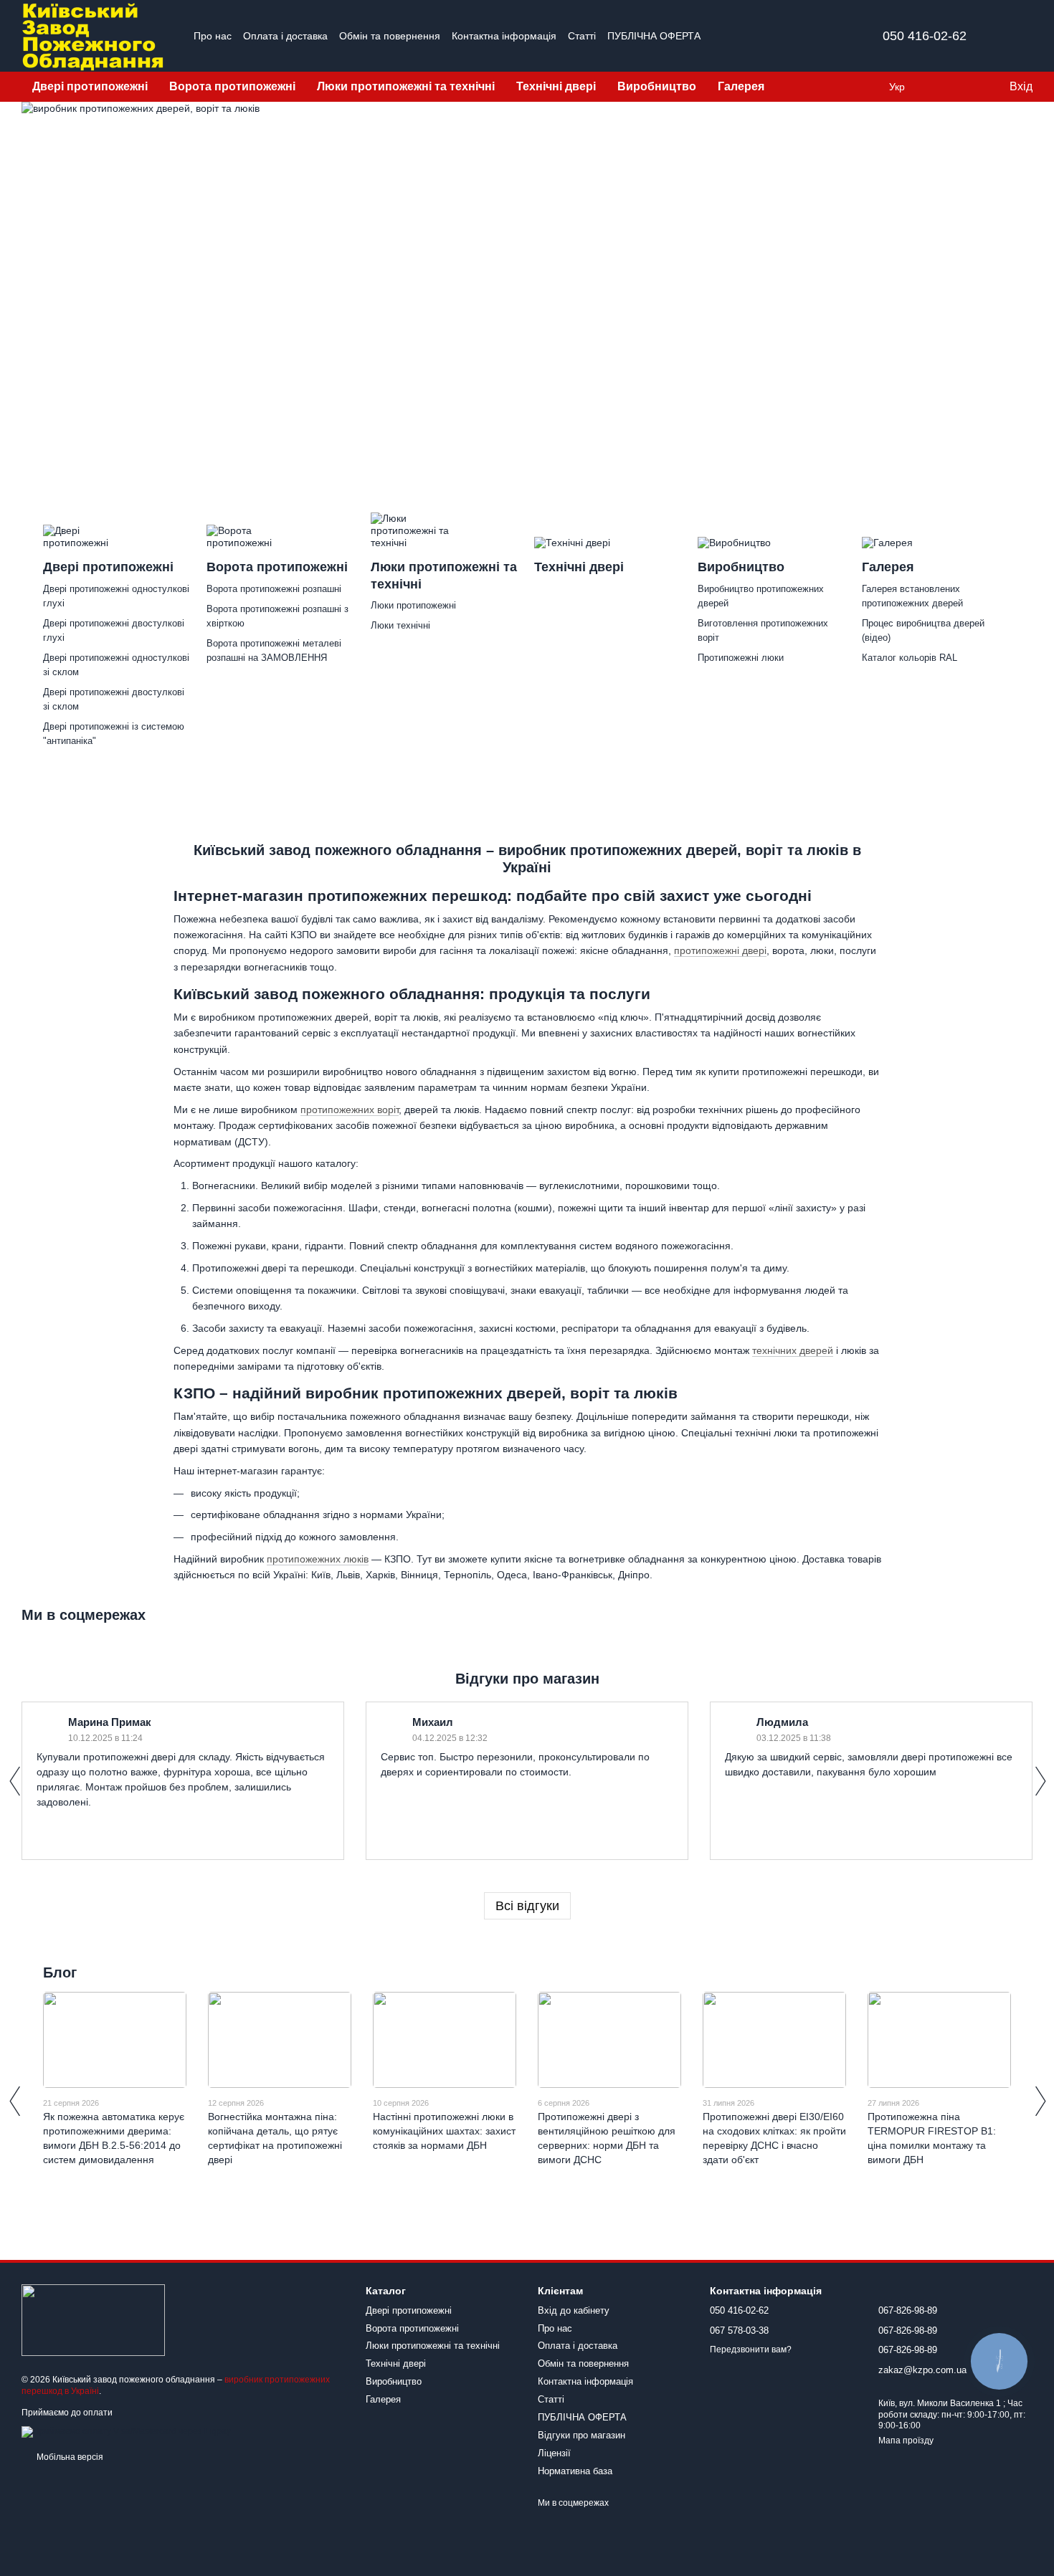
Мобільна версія (69, 2457)
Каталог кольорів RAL (910, 658)
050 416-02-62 (925, 36)
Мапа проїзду (906, 2441)
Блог (60, 1972)
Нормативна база (575, 2471)
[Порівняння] (939, 87)
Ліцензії (554, 2453)
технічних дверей (793, 1350)
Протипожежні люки (741, 658)
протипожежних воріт (350, 1110)
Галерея (741, 86)
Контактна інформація (504, 36)
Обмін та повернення (390, 36)
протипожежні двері (720, 950)
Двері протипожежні (90, 86)
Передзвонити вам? (751, 2350)
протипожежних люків (318, 1559)
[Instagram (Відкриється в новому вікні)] (742, 36)
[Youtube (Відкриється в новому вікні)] (777, 36)
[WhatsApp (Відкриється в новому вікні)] (828, 36)
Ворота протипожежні (232, 86)
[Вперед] (1040, 1781)
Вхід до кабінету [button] (574, 2310)
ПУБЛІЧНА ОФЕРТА (654, 36)
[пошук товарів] (801, 87)
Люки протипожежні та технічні (406, 86)
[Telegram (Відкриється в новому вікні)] (794, 36)
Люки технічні (400, 625)
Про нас (213, 36)
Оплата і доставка (285, 36)
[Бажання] (968, 87)
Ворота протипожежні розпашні (274, 589)
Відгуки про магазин (581, 2435)
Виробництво (657, 86)
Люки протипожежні (413, 605)
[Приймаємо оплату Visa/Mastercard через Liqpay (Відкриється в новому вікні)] (126, 2431)
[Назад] (14, 1781)
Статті (582, 36)
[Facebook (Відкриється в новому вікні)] (759, 36)
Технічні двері (556, 86)
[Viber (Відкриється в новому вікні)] (811, 36)
